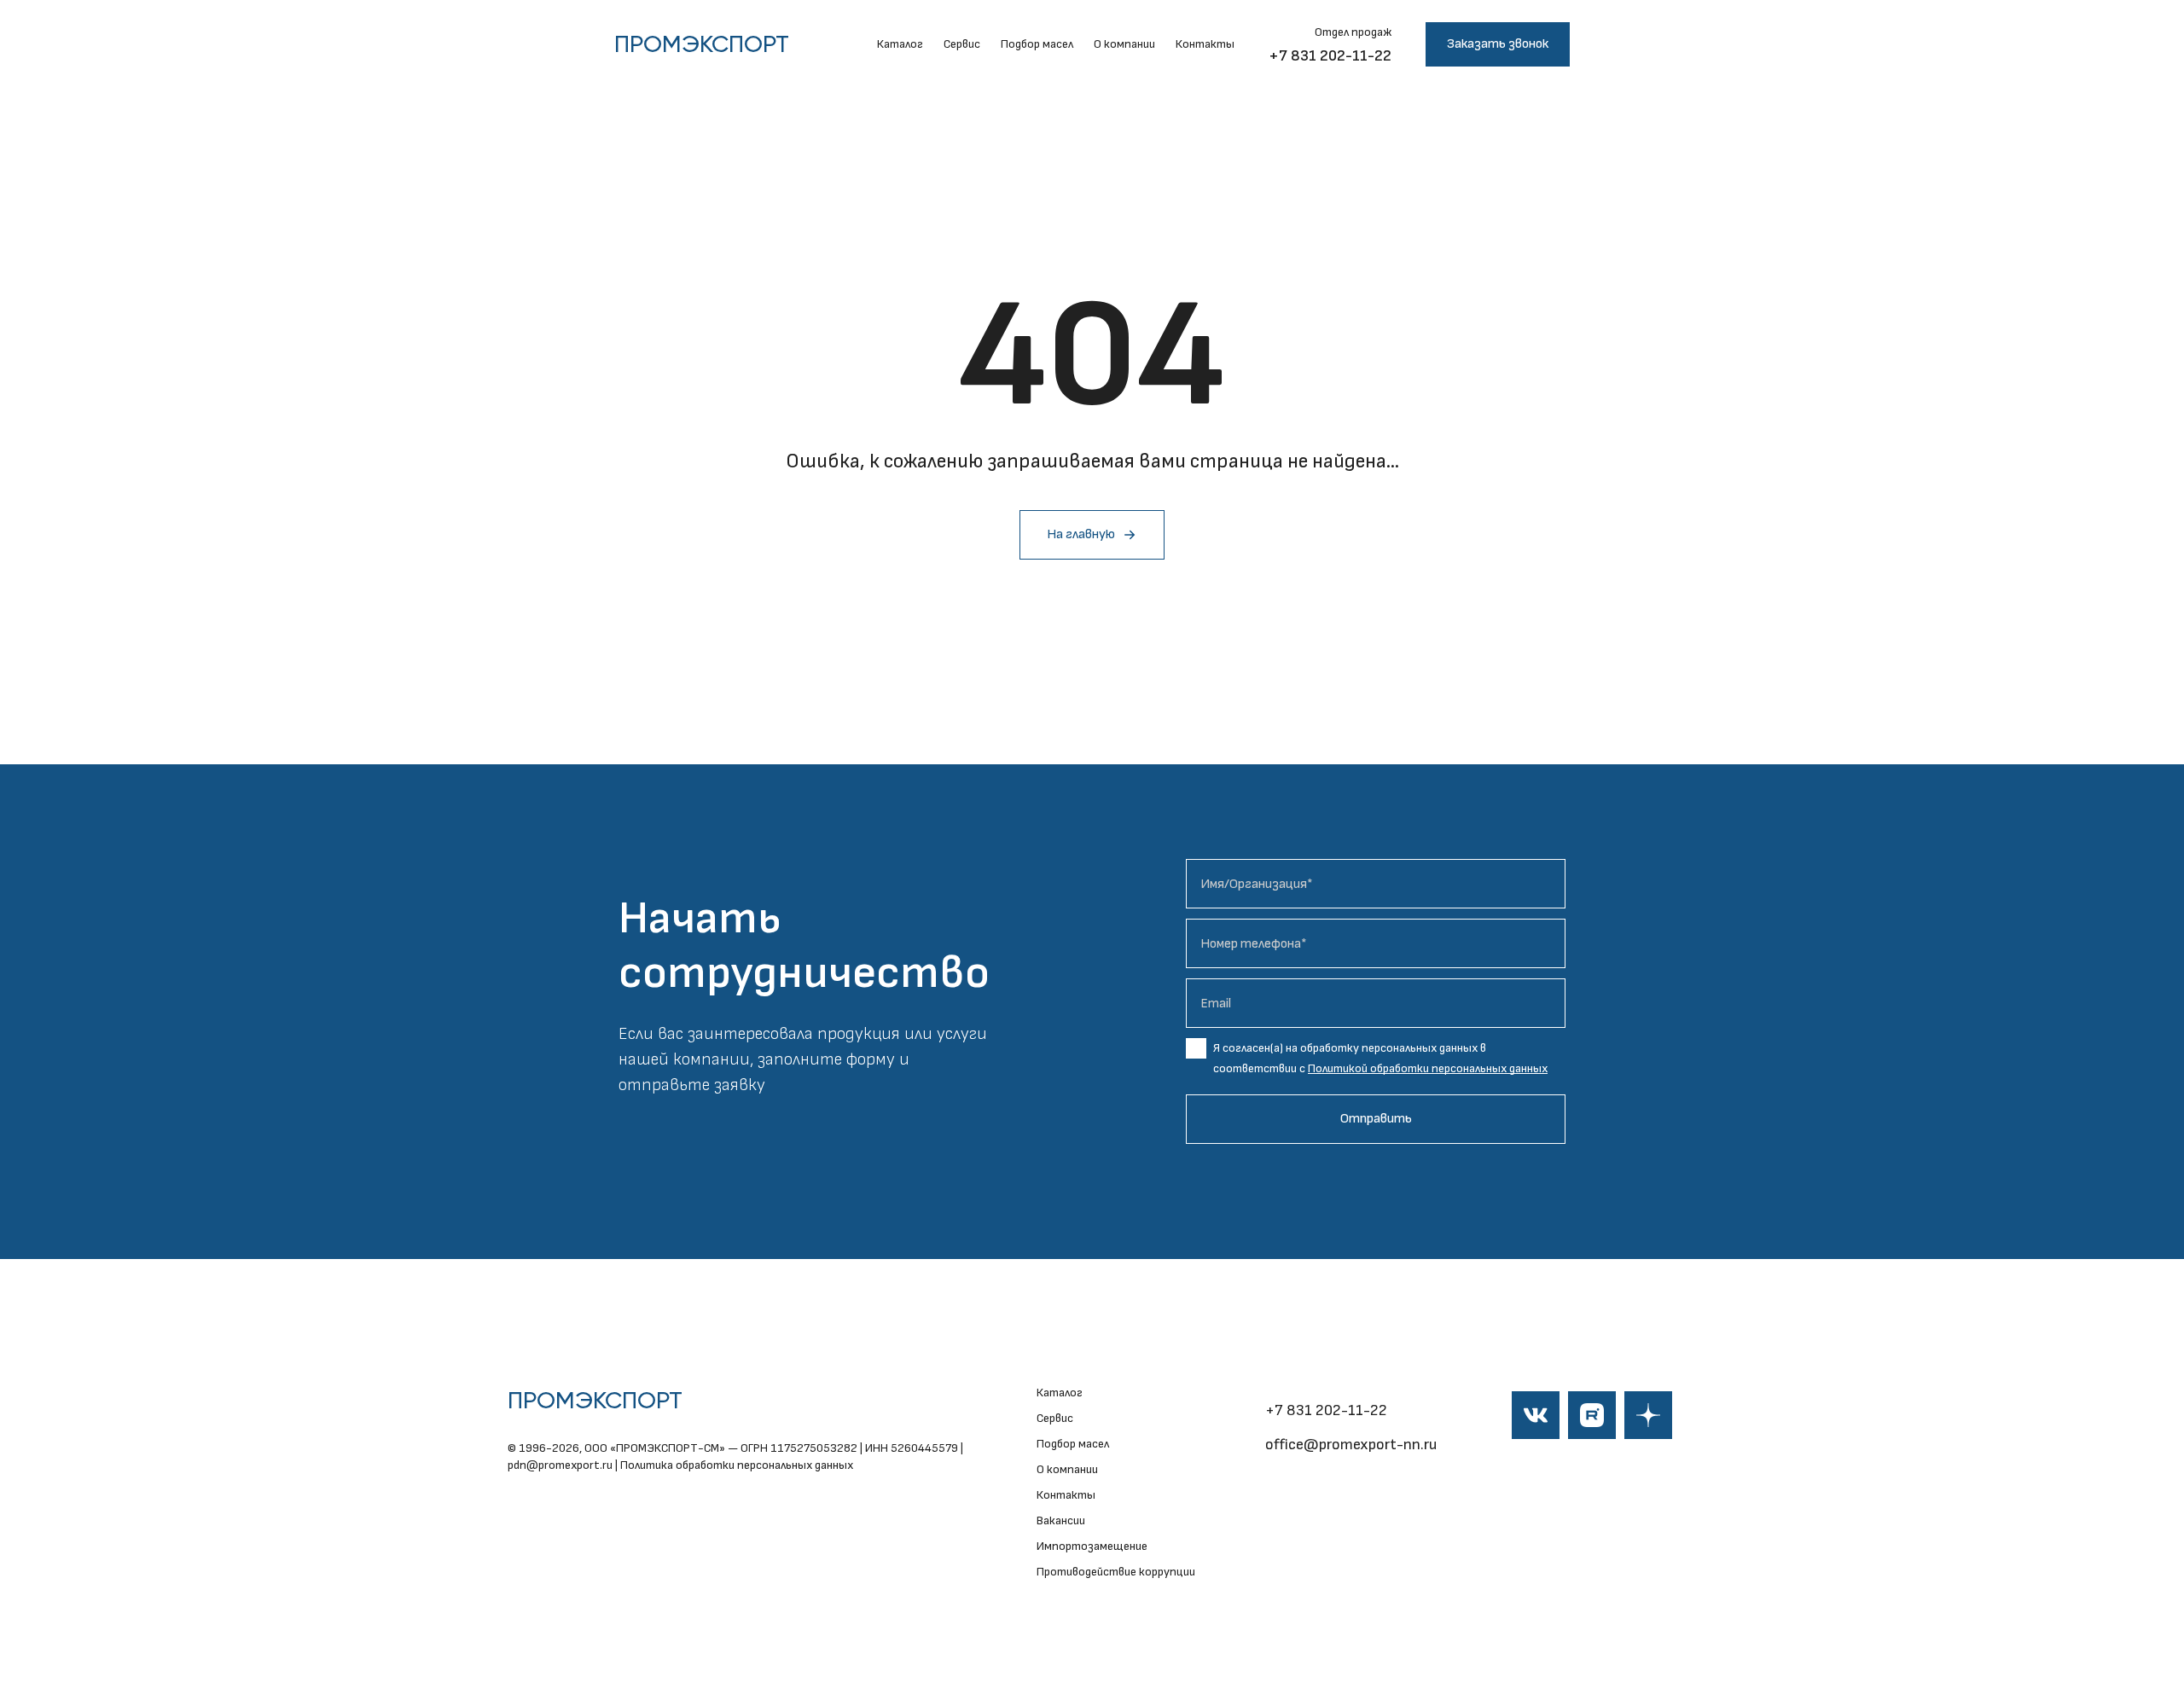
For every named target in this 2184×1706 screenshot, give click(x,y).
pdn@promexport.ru (560, 1465)
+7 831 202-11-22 (1330, 56)
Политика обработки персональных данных (737, 1465)
